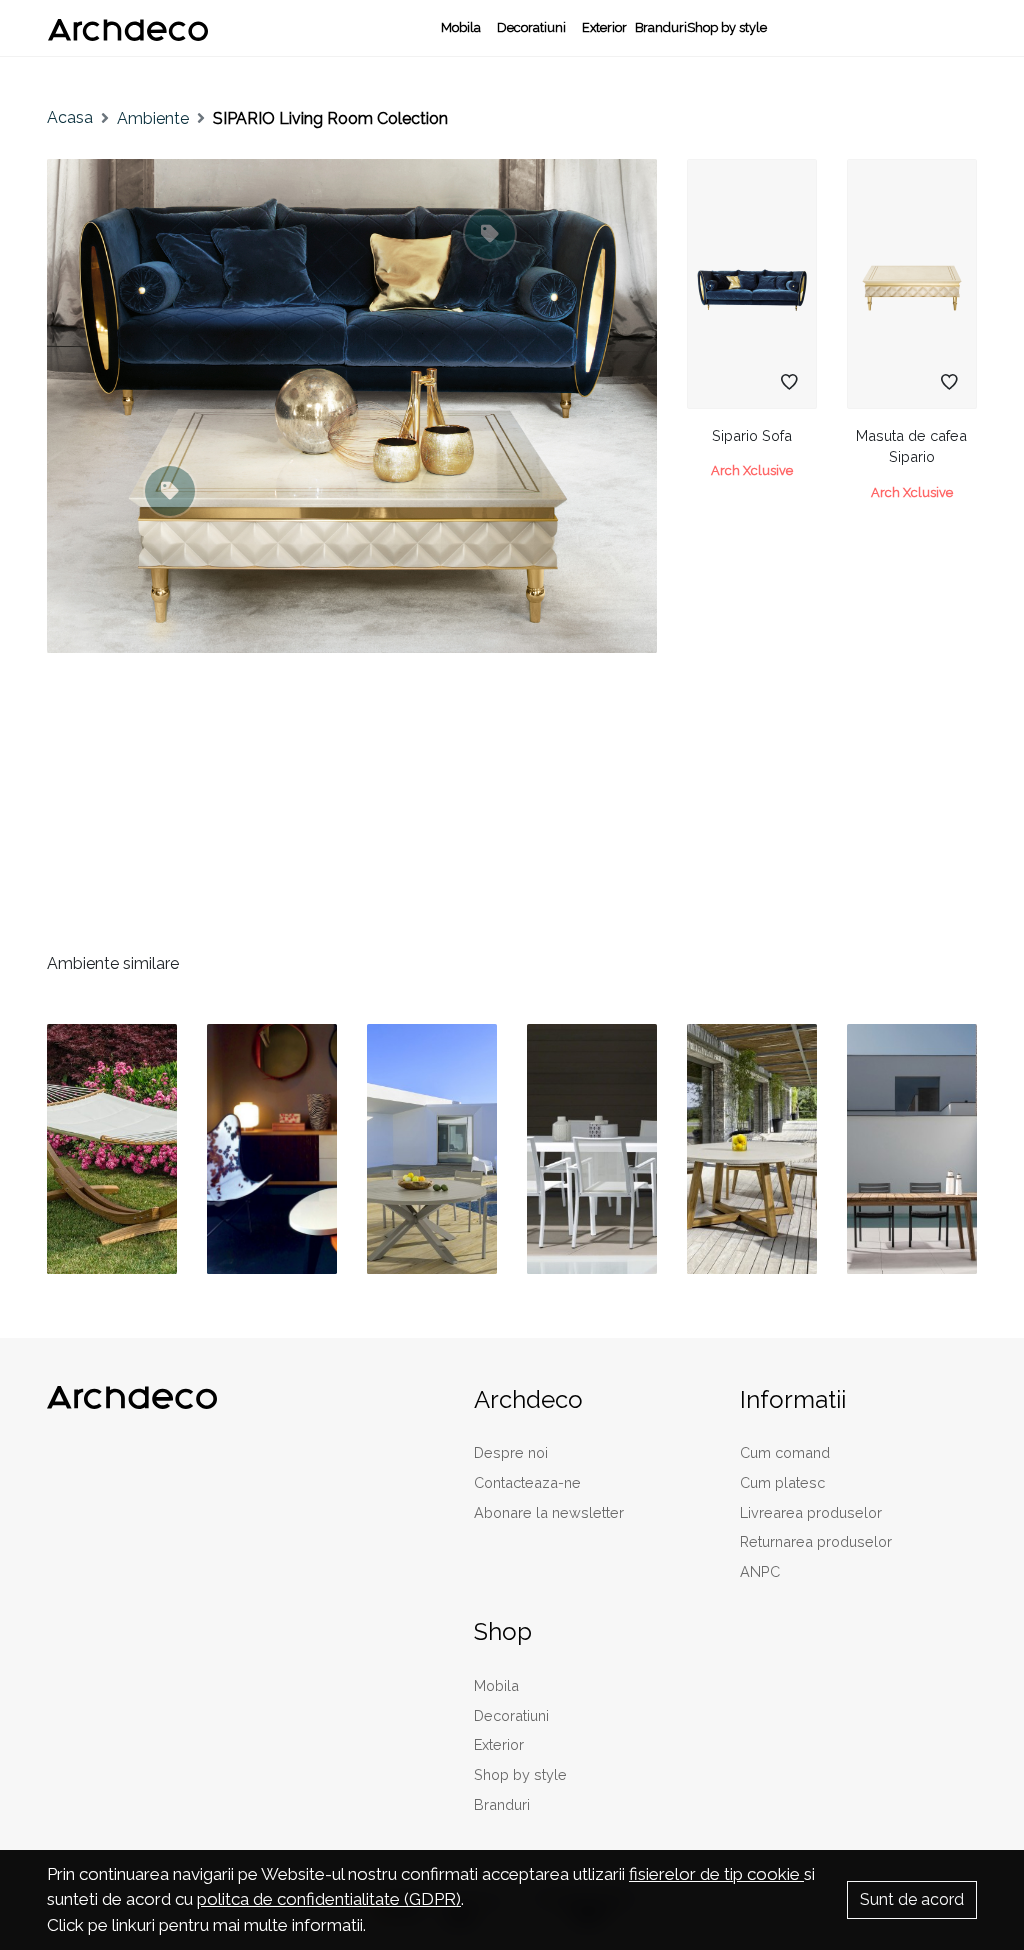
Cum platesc (782, 1482)
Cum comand (785, 1452)
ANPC (760, 1571)
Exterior (604, 27)
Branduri (661, 27)
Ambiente (153, 118)
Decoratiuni (531, 27)
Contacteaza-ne (527, 1482)
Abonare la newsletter (549, 1512)
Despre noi (511, 1452)
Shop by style (727, 27)
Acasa (70, 117)
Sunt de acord (912, 1899)
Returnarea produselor (816, 1541)
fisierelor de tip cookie (716, 1874)
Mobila (461, 27)
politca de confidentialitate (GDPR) (329, 1899)
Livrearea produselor (811, 1512)
